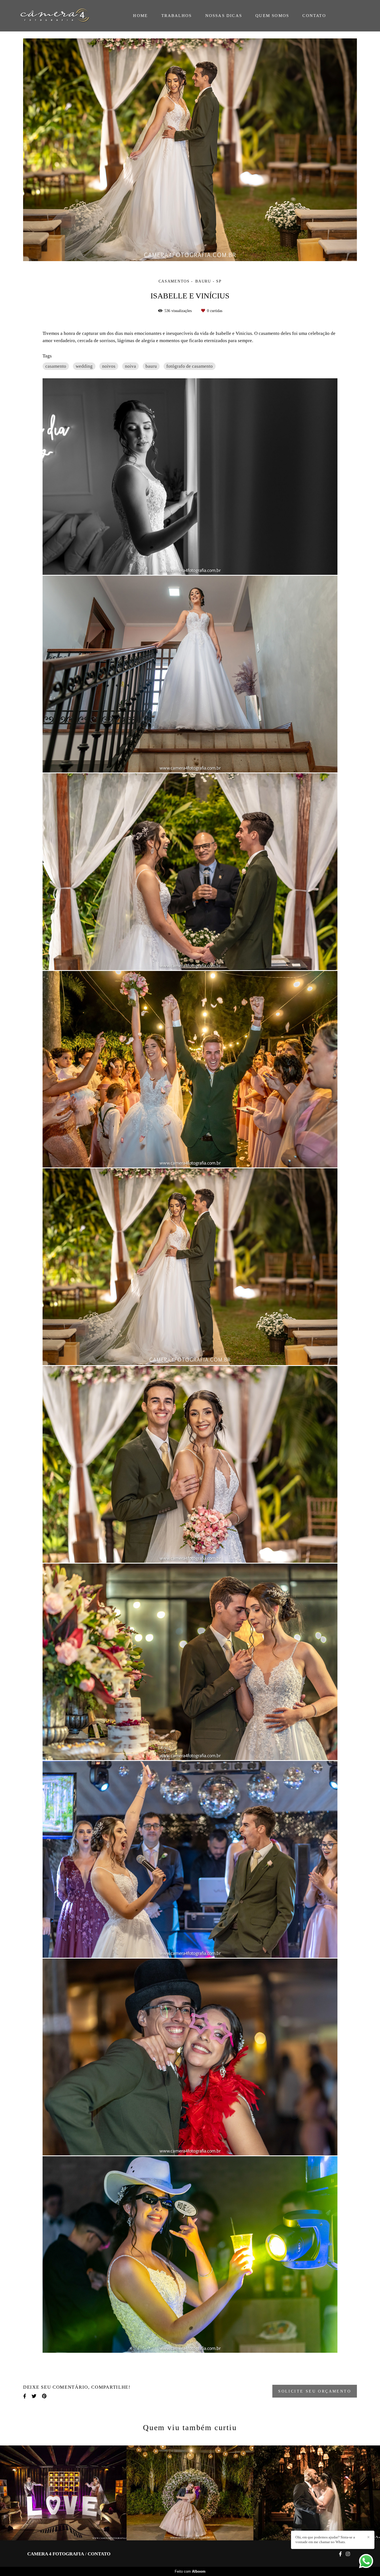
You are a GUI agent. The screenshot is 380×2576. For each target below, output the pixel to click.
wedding (84, 366)
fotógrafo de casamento (190, 366)
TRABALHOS (177, 16)
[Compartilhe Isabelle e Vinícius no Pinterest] (44, 2396)
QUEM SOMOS (272, 16)
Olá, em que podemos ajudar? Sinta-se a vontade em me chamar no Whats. (325, 2540)
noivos (109, 366)
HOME (140, 16)
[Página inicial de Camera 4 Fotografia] (59, 16)
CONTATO (314, 16)
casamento (56, 366)
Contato (99, 2554)
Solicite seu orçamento (315, 2391)
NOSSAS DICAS (224, 16)
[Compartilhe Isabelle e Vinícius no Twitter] (34, 2396)
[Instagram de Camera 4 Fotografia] (348, 2554)
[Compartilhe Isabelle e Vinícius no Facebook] (25, 2396)
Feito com (190, 2571)
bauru (151, 366)
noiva (130, 366)
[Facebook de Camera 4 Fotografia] (340, 2554)
